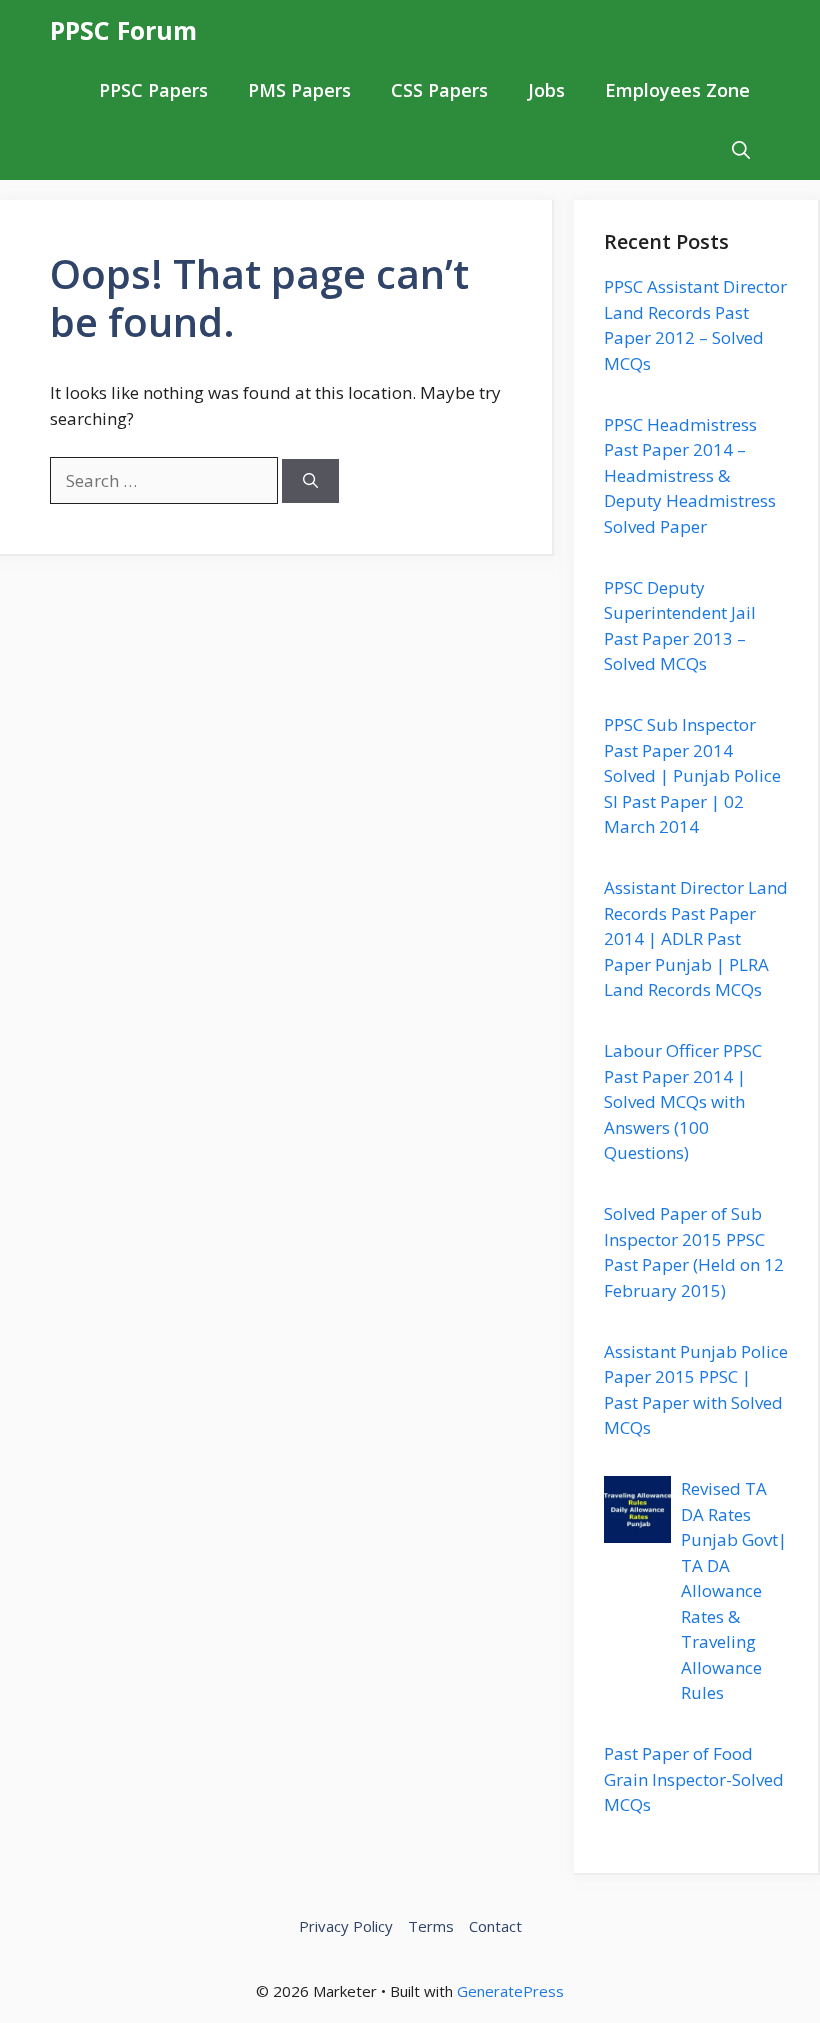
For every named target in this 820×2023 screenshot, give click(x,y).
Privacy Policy (346, 1926)
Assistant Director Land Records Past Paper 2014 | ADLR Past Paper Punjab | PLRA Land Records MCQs (696, 938)
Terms (431, 1926)
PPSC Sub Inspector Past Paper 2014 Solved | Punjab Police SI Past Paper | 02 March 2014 (692, 775)
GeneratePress (510, 1991)
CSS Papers (439, 90)
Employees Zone (677, 90)
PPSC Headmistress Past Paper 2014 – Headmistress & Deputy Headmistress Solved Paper (690, 475)
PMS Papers (299, 90)
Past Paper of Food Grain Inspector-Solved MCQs (694, 1779)
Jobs (546, 90)
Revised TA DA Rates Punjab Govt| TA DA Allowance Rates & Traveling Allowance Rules (734, 1590)
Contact (495, 1926)
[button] (741, 150)
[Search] (310, 481)
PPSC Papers (153, 90)
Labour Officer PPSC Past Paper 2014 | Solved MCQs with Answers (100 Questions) (683, 1101)
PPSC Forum (123, 30)
